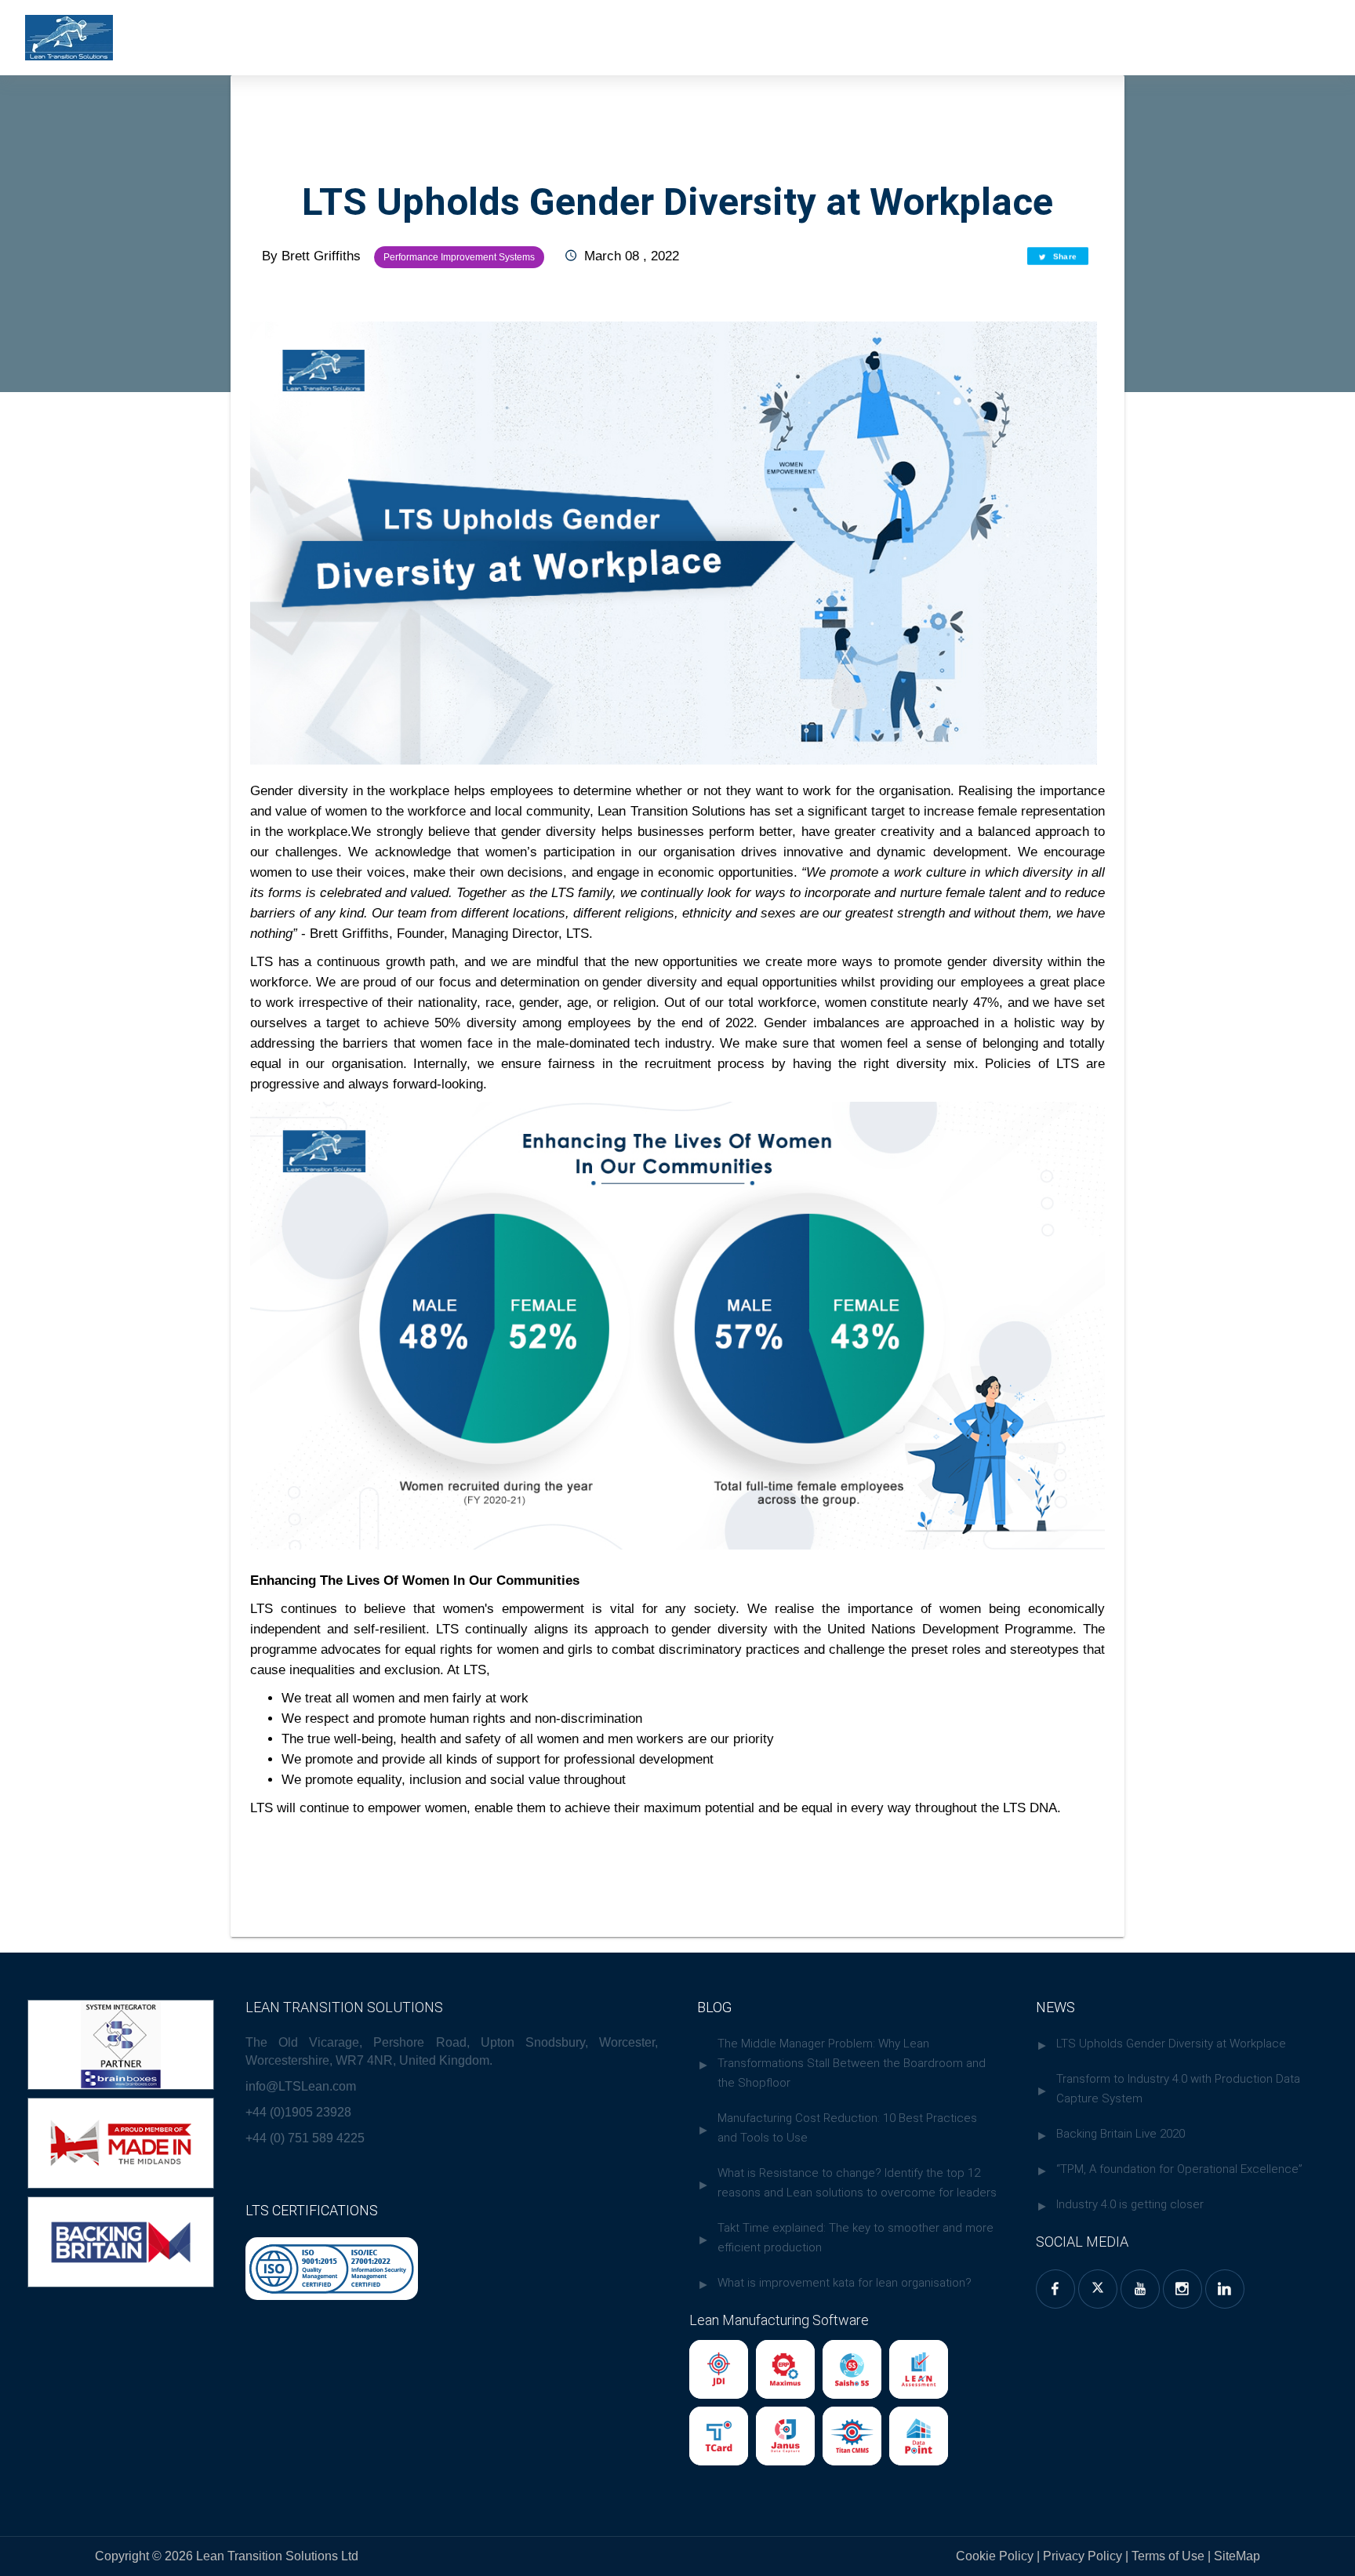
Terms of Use (1170, 2556)
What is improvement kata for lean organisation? (845, 2283)
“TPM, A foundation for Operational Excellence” (1179, 2169)
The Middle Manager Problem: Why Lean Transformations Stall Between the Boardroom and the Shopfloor (852, 2063)
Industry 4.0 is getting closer (1130, 2204)
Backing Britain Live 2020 (1121, 2134)
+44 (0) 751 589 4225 (305, 2138)
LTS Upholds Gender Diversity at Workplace (1171, 2044)
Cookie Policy (995, 2556)
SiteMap (1235, 2556)
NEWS (1055, 2007)
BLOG (714, 2007)
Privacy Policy (1083, 2556)
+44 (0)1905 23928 (298, 2112)
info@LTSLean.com (301, 2086)
